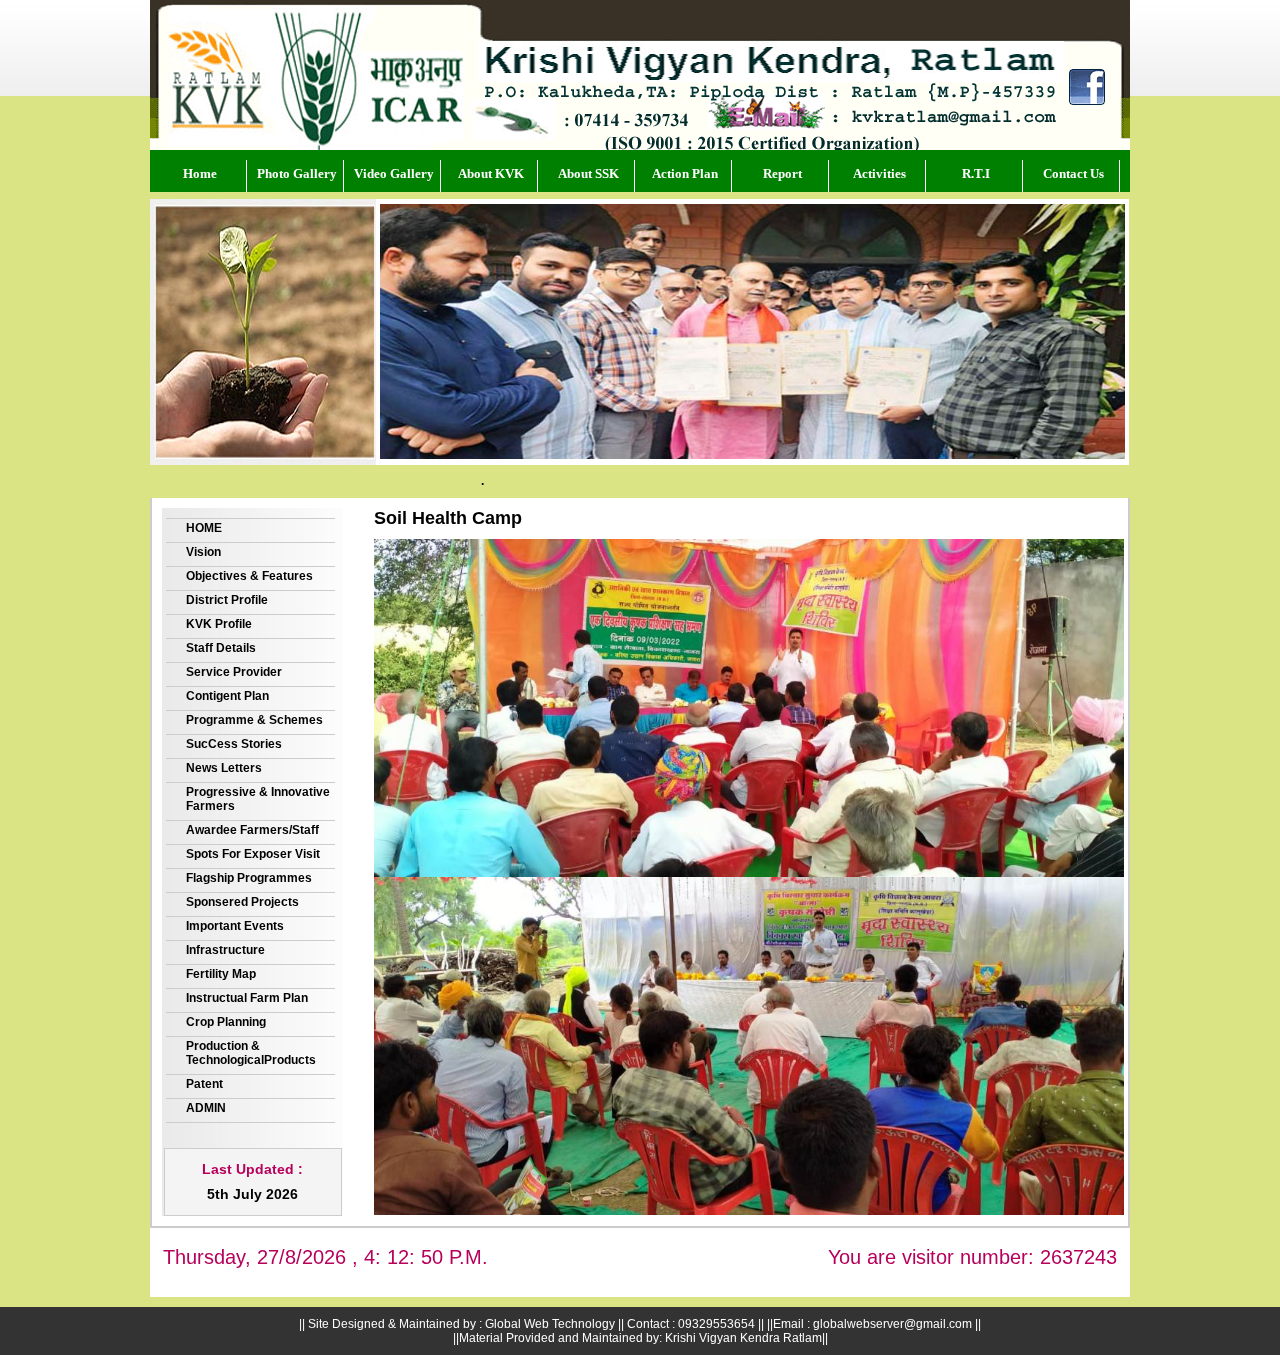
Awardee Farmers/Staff (252, 830)
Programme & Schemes (254, 720)
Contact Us (1073, 173)
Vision (203, 552)
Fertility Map (221, 974)
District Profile (227, 600)
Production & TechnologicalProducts (251, 1053)
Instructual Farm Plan (247, 998)
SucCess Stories (234, 744)
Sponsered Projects (242, 902)
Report (782, 173)
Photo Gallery (297, 173)
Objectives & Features (249, 576)
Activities (879, 173)
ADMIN (206, 1108)
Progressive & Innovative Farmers (258, 799)
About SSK (588, 173)
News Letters (224, 768)
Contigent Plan (227, 696)
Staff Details (221, 648)
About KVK (491, 173)
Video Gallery (394, 173)
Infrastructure (225, 950)
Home (200, 173)
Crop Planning (226, 1022)
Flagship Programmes (249, 878)
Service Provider (234, 672)
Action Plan (685, 173)
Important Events (235, 926)
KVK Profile (219, 624)
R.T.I (976, 173)
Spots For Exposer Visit (253, 854)
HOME (204, 528)
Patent (204, 1084)
